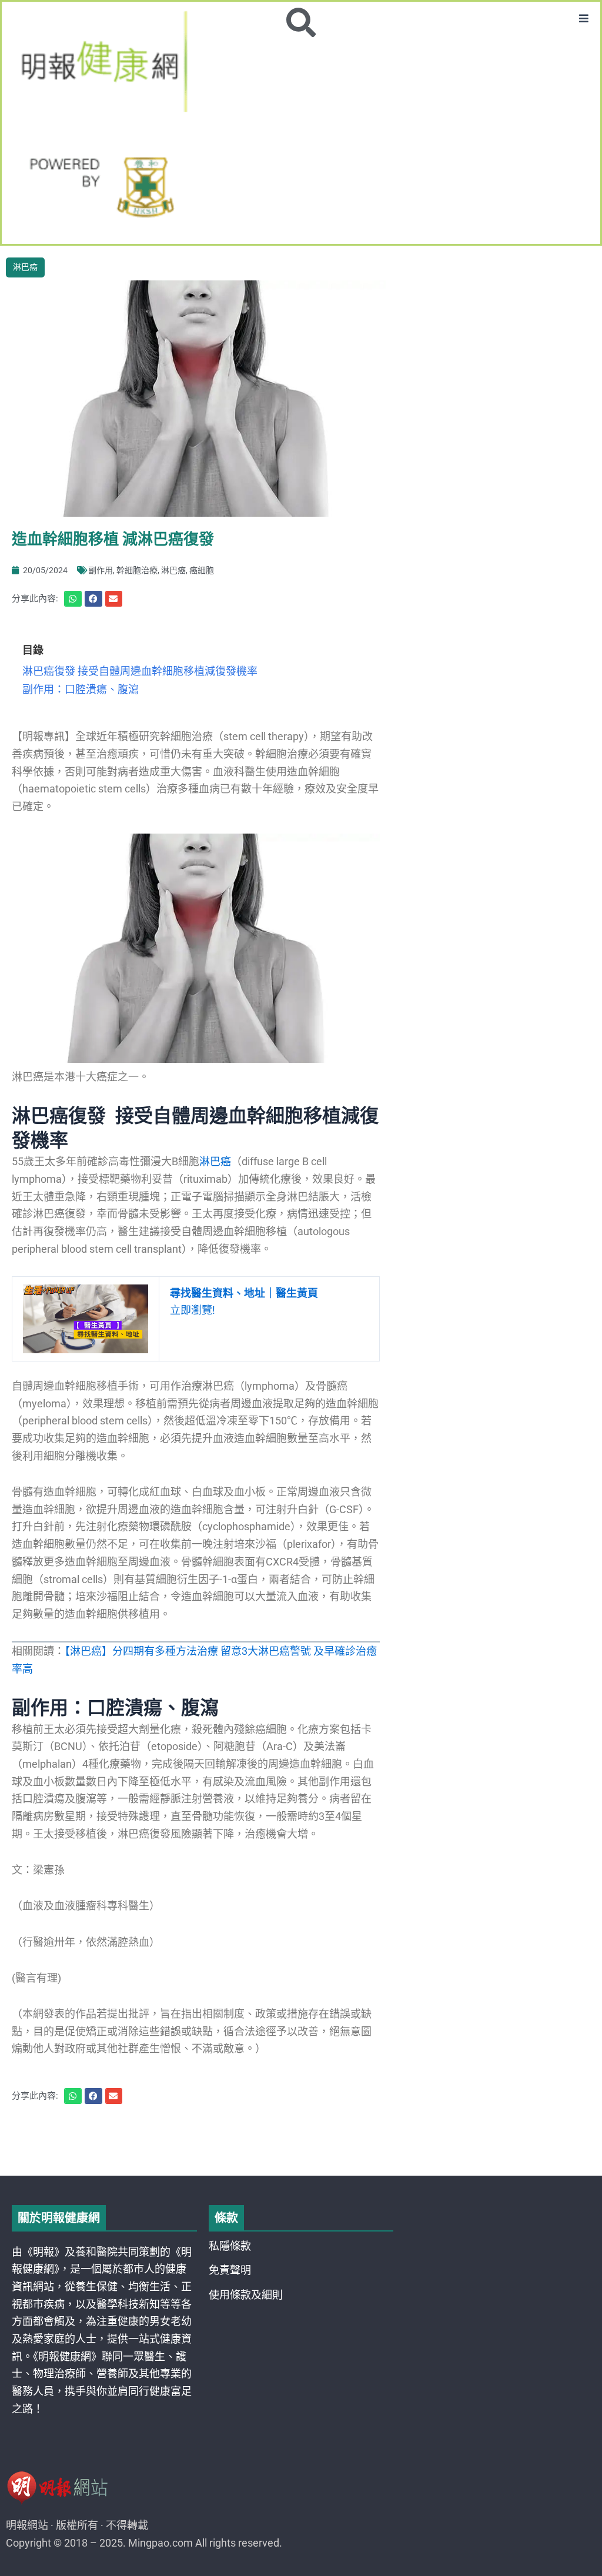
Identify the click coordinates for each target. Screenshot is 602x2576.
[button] (584, 18)
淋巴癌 (25, 267)
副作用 (101, 570)
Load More (301, 2142)
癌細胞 (202, 570)
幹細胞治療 (137, 570)
